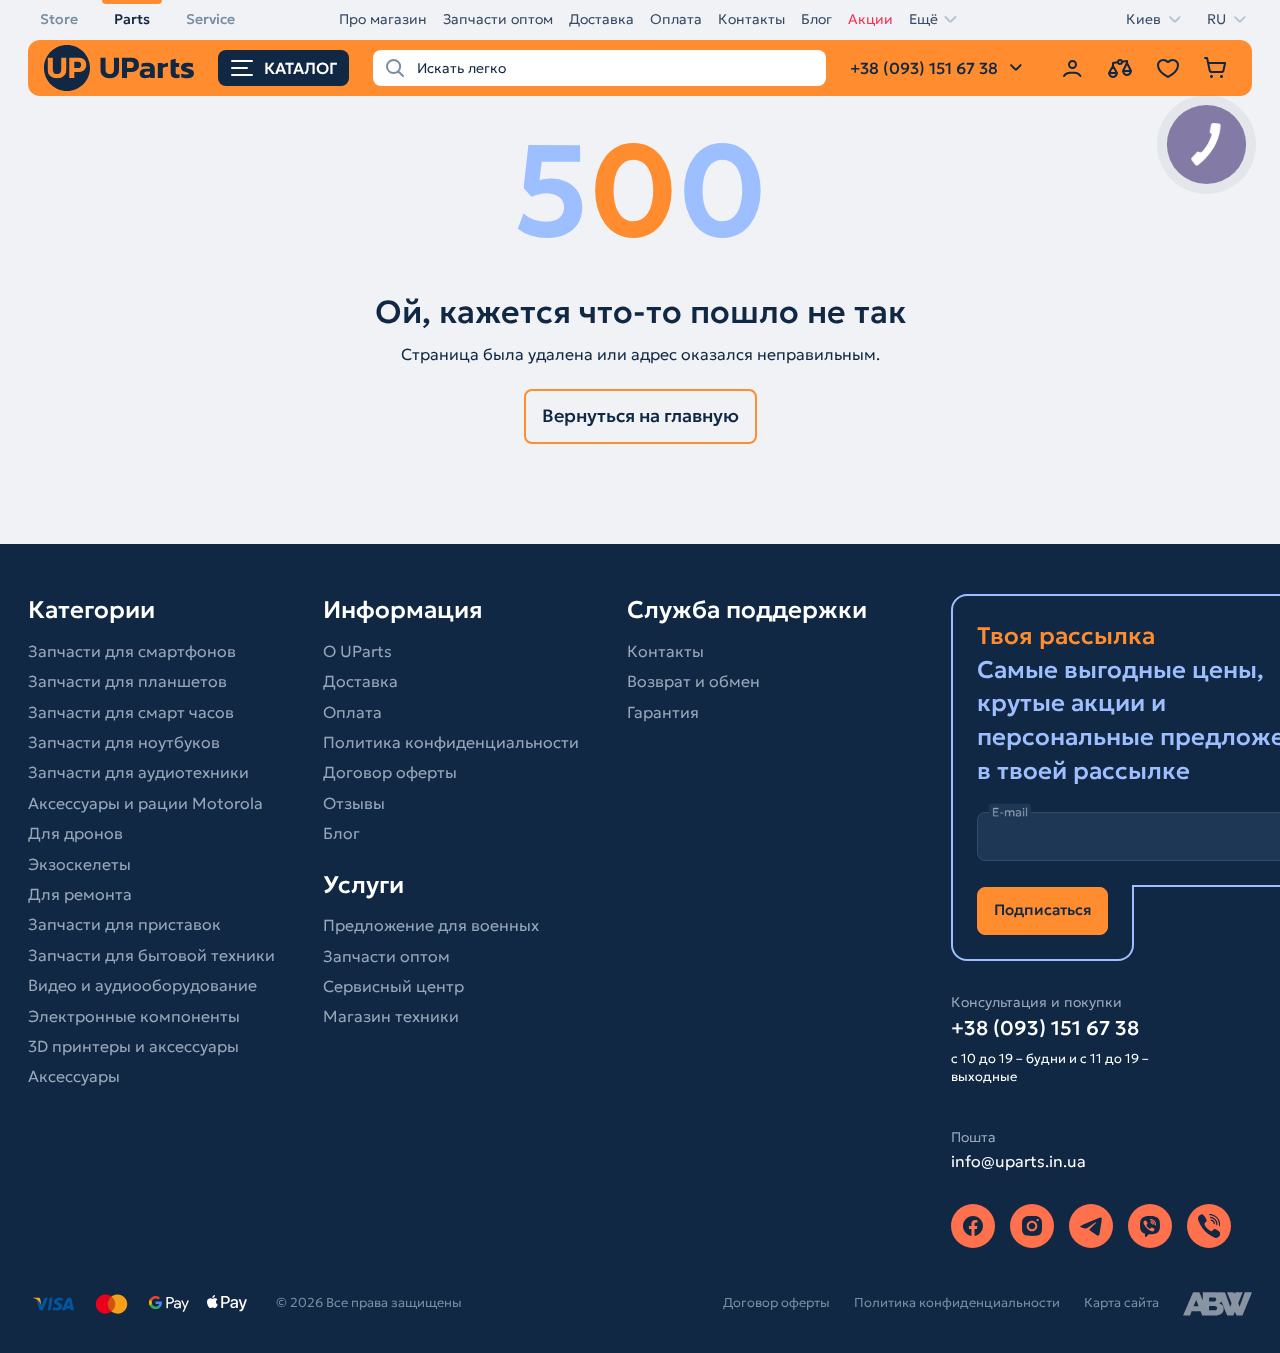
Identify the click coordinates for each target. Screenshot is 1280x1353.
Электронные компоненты (134, 1016)
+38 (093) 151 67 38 (1045, 1028)
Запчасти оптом (498, 19)
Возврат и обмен (693, 681)
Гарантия (663, 712)
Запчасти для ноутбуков (124, 742)
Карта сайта (1121, 1302)
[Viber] (1150, 1226)
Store (59, 19)
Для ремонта (80, 894)
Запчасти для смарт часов (131, 712)
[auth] (1072, 68)
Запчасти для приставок (124, 924)
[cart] (1216, 68)
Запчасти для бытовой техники (151, 955)
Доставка (601, 19)
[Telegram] (1091, 1226)
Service (210, 19)
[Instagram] (1032, 1226)
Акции (870, 19)
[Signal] (1209, 1226)
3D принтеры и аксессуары (133, 1046)
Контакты (751, 19)
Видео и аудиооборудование (142, 985)
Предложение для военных (431, 925)
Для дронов (75, 833)
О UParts (357, 651)
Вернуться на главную (640, 415)
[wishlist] (1168, 68)
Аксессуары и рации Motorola (145, 803)
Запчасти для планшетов (127, 681)
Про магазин (383, 19)
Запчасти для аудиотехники (138, 772)
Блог (816, 19)
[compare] (1120, 68)
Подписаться (1042, 909)
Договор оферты (390, 772)
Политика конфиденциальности (451, 742)
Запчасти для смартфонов (132, 651)
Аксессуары (74, 1076)
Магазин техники (391, 1016)
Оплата (676, 19)
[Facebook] (973, 1226)
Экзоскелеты (79, 864)
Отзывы (354, 803)
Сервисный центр (393, 986)
